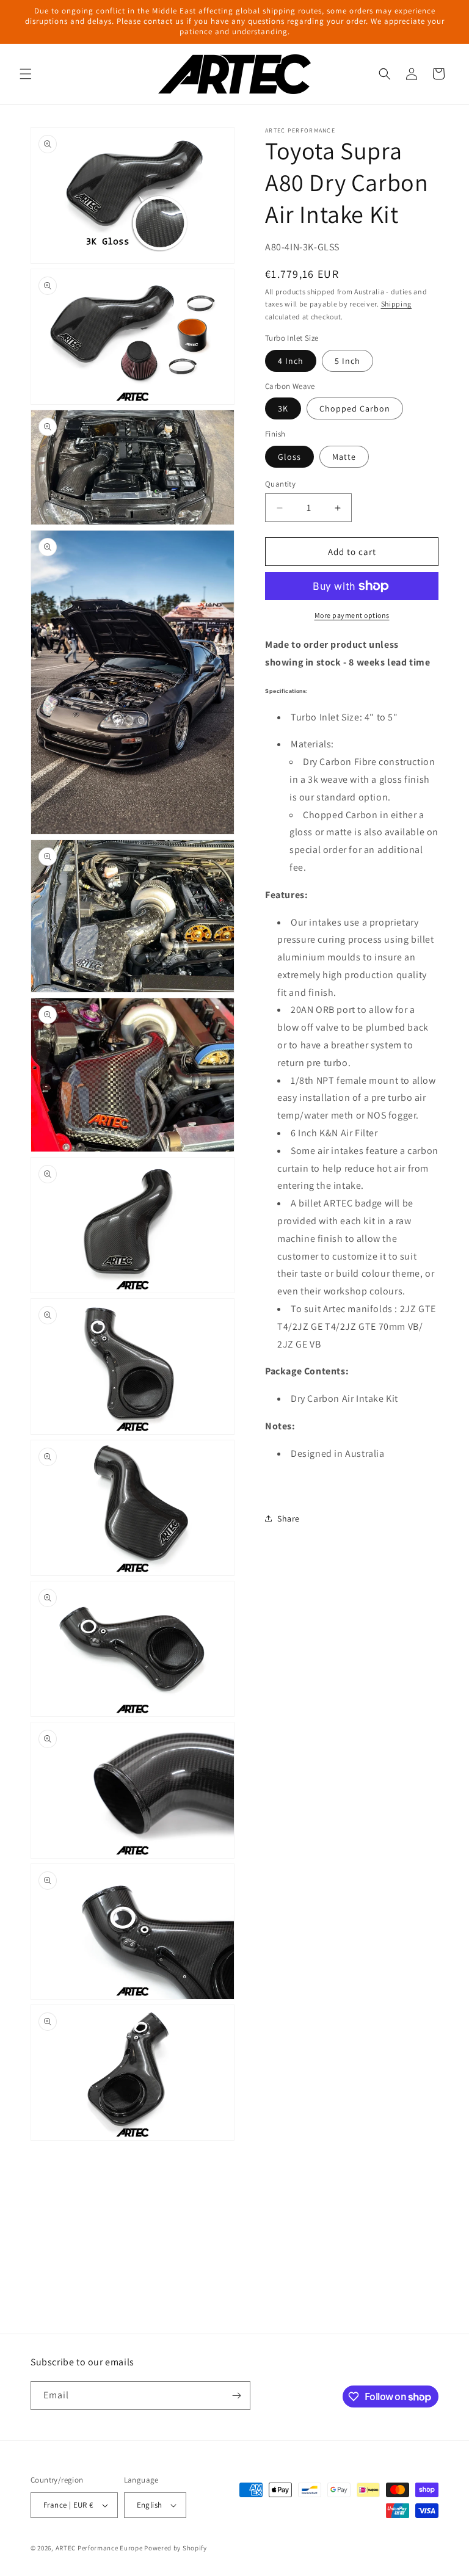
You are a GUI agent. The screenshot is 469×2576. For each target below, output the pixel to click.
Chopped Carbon (355, 408)
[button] (26, 74)
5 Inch (347, 361)
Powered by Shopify (176, 2548)
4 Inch (291, 361)
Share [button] (289, 1518)
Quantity (280, 484)
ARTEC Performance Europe (99, 2548)
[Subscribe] (236, 2396)
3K (283, 408)
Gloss (289, 457)
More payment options (352, 615)
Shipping (397, 304)
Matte (344, 457)
